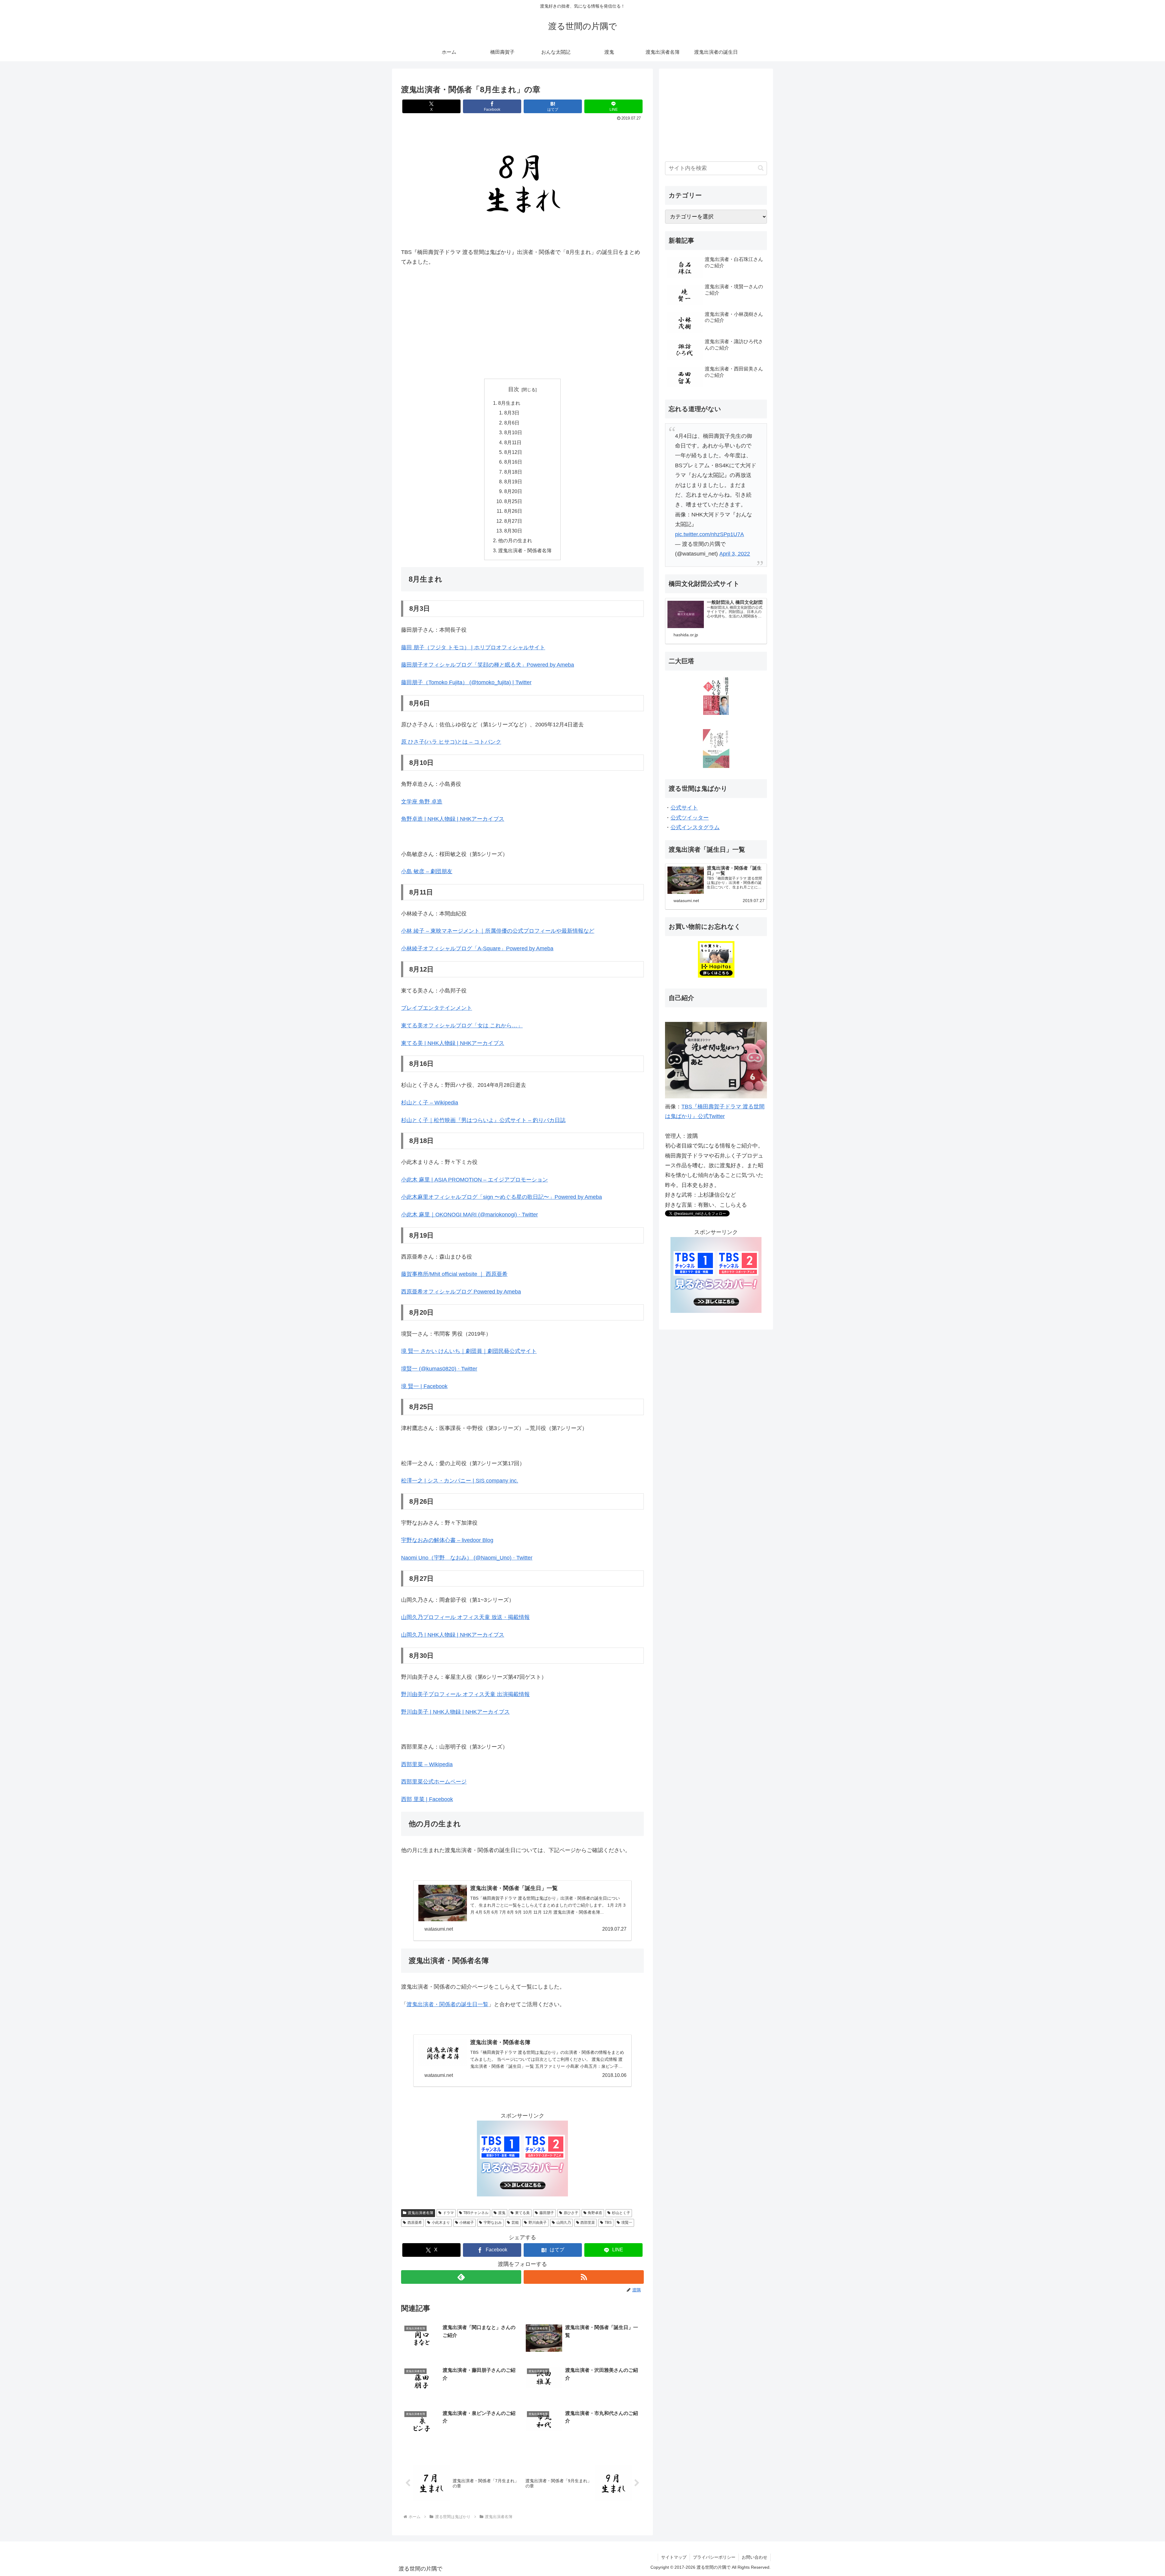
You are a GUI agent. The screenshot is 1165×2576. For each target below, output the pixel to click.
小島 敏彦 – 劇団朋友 (427, 871)
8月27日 (513, 521)
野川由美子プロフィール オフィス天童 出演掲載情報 (465, 1694)
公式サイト (684, 808)
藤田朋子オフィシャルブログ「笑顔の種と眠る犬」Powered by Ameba (488, 665)
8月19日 (513, 482)
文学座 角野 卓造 (422, 802)
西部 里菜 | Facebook (427, 1799)
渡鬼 (502, 2213)
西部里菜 (588, 2223)
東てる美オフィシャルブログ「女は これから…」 (462, 1026)
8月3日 (512, 413)
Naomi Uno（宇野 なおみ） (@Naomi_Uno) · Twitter (467, 1558)
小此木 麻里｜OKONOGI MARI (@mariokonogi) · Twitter (469, 1215)
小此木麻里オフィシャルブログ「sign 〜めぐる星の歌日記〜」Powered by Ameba (501, 1197)
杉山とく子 (621, 2213)
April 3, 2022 (735, 554)
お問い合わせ (755, 2557)
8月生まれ (509, 403)
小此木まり (441, 2223)
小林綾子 (467, 2223)
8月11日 (513, 442)
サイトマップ (674, 2557)
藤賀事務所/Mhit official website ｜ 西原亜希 (454, 1274)
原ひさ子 (571, 2213)
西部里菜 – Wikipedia (427, 1764)
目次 (514, 389)
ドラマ (448, 2213)
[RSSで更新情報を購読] (584, 2277)
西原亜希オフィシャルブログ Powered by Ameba (461, 1292)
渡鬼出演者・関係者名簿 (525, 550)
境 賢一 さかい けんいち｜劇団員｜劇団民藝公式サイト (469, 1351)
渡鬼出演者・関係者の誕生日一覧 (447, 2004)
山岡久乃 (564, 2223)
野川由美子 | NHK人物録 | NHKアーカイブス (455, 1712)
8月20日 (513, 491)
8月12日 (513, 452)
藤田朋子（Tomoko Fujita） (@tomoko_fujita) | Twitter (466, 682)
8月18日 (513, 472)
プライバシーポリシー (714, 2557)
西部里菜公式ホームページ (434, 1782)
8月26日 (513, 511)
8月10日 (513, 432)
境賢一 (627, 2223)
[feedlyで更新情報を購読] (461, 2277)
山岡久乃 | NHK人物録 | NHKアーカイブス (453, 1635)
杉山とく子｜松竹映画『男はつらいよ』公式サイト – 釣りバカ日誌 (483, 1120)
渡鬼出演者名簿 (420, 2213)
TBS (608, 2223)
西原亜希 (415, 2223)
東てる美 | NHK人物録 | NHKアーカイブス (453, 1043)
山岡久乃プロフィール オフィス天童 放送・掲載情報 (465, 1617)
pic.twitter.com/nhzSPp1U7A (709, 534)
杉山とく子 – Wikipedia (430, 1103)
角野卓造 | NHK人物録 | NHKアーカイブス (453, 819)
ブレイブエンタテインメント (437, 1008)
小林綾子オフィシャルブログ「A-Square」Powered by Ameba (477, 948)
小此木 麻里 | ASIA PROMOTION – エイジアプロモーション (474, 1180)
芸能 (515, 2223)
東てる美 (522, 2213)
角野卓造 (595, 2213)
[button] (761, 168)
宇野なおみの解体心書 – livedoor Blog (447, 1540)
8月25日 (513, 501)
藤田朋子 (547, 2213)
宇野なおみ (493, 2223)
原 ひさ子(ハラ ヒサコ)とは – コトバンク (451, 742)
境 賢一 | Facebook (424, 1386)
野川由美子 (538, 2223)
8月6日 (512, 423)
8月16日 (513, 462)
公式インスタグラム (695, 827)
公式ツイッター (690, 818)
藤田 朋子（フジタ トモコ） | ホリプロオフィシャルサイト (473, 647)
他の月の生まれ (515, 540)
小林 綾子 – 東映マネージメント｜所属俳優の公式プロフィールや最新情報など (498, 931)
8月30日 (513, 531)
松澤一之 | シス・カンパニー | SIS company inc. (460, 1481)
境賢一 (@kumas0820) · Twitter (439, 1369)
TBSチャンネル (476, 2213)
